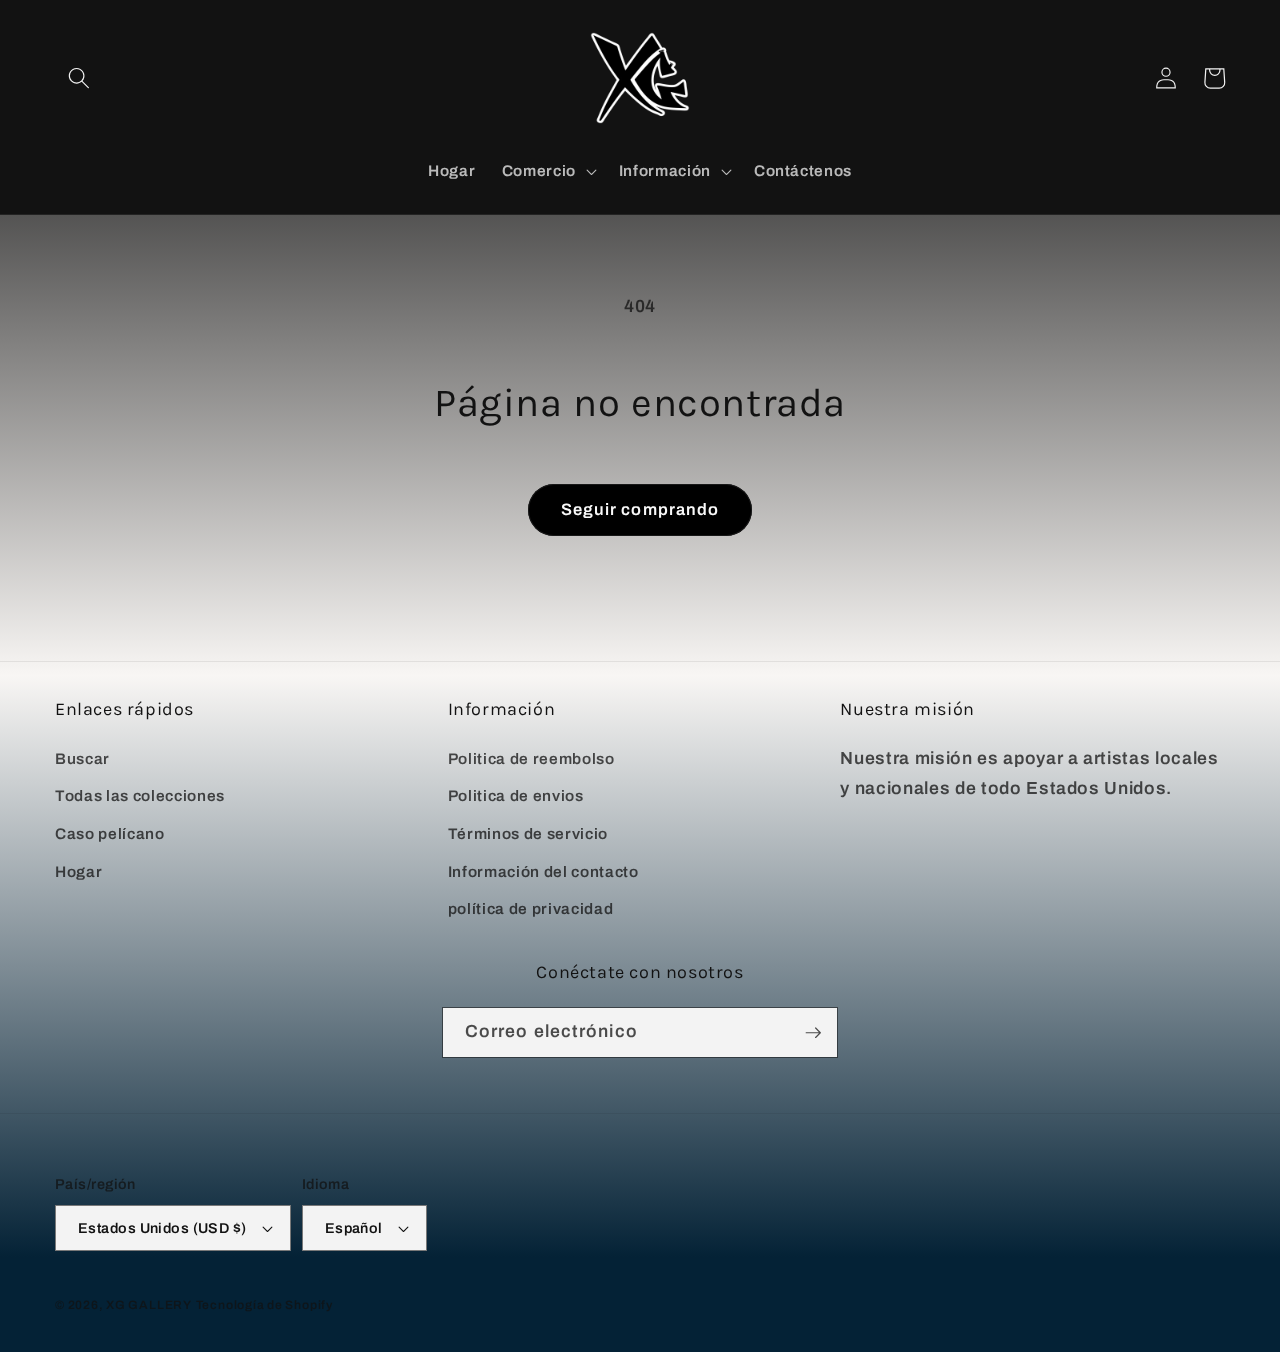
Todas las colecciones (140, 795)
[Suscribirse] (813, 1033)
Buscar (82, 758)
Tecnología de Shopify (264, 1305)
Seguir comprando (640, 509)
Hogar (78, 871)
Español (354, 1228)
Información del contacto (543, 871)
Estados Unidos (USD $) (162, 1228)
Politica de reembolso (531, 758)
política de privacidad (531, 908)
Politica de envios (516, 795)
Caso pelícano (110, 833)
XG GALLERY (149, 1305)
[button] (79, 78)
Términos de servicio (528, 833)
